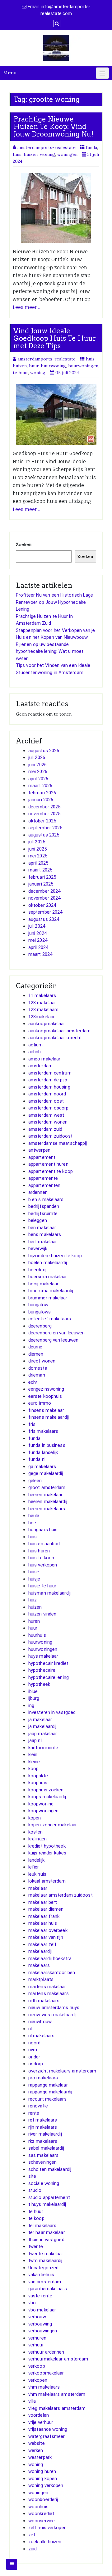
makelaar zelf (42, 1944)
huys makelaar (43, 1656)
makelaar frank (44, 1916)
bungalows (40, 1312)
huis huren (39, 1551)
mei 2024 (38, 940)
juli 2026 (37, 757)
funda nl (37, 1459)
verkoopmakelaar (46, 2373)
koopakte (38, 1776)
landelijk (36, 1860)
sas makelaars (43, 2155)
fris (32, 1424)
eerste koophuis (45, 1396)
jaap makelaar (43, 1734)
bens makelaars (45, 1234)
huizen (31, 154)
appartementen (44, 1185)
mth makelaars (44, 2001)
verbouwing (40, 2324)
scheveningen (42, 2162)
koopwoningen (43, 1811)
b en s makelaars (46, 1199)
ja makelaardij (42, 1726)
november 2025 (44, 814)
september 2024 (45, 912)
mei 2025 (38, 856)
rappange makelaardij (50, 2092)
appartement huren (48, 1164)
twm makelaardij (45, 2261)
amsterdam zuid (45, 1129)
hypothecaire (42, 1670)
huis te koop (41, 1558)
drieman (37, 1375)
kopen (35, 1818)
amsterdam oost (46, 1101)
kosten (36, 1832)
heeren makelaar (46, 1495)
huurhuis (37, 1635)
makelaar (38, 1888)
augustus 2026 (44, 751)
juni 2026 (37, 765)
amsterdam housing (49, 1087)
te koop (36, 2218)
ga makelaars (42, 1467)
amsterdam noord (47, 1094)
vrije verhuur (41, 2422)
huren (34, 1621)
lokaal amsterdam (47, 1881)
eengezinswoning (46, 1389)
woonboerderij (43, 2499)
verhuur (36, 2345)
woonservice (42, 2521)
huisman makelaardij (49, 1593)
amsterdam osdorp (49, 1108)
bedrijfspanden (44, 1206)
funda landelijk (43, 1452)
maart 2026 (40, 786)
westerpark (40, 2457)
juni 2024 (37, 933)
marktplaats (41, 1979)
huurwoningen (83, 366)
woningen (67, 154)
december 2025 (44, 807)
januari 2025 (41, 884)
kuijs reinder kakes (47, 1853)
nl (30, 2029)
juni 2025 (37, 849)
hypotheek (39, 1684)
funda (91, 147)
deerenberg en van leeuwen (57, 1333)
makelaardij (40, 1951)
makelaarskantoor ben (52, 1973)
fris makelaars (43, 1431)
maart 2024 (40, 954)
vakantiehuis (41, 2275)
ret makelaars (43, 2120)
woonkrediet (41, 2514)
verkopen (38, 2380)
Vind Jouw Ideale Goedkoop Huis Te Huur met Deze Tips (55, 338)
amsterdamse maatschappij (58, 1143)
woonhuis (38, 2507)
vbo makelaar (42, 2310)
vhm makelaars (44, 2387)
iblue (33, 1691)
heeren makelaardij (48, 1501)
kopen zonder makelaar (53, 1825)
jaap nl (35, 1740)
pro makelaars (43, 2078)
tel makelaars (42, 2226)
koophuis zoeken (46, 1790)
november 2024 (44, 898)
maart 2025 (40, 870)
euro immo (40, 1403)
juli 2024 (37, 926)
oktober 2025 (42, 821)
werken (36, 2450)
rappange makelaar (48, 2085)
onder (34, 2057)
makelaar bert (43, 1902)
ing (31, 1705)
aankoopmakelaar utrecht (55, 1038)
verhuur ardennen (46, 2352)
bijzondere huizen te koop (55, 1256)
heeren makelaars (47, 1509)
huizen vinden (42, 1614)
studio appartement (49, 2197)
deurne (35, 1347)
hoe (32, 1523)
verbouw (37, 2317)
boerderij (37, 1270)
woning (47, 154)
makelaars (39, 1965)
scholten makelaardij (50, 2169)
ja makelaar (40, 1720)
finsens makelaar (46, 1410)
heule (34, 1516)
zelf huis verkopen (47, 2528)
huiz (33, 1600)
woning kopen (43, 2479)
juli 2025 (37, 842)
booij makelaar (43, 1284)
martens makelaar (47, 1987)
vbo (32, 2303)
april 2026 (38, 779)
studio (35, 2190)
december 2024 (44, 891)
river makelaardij (45, 2134)
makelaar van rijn (46, 1937)
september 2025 (45, 828)
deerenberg (40, 1326)
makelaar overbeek (48, 1930)
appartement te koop (51, 1171)
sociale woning (44, 2183)
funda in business (47, 1445)
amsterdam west (46, 1115)
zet (32, 2535)
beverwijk (38, 1248)
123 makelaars (43, 1010)
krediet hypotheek (47, 1846)
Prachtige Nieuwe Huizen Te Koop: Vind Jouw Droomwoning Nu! (53, 127)
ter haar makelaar (47, 2232)
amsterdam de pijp (48, 1080)
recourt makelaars (47, 2099)
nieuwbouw (40, 2022)
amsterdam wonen (48, 1122)
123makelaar (42, 1017)
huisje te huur (42, 1586)
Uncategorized (43, 2268)
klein (33, 1755)
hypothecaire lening (49, 1677)
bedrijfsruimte (43, 1214)
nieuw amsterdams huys (54, 2008)
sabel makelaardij (46, 2148)
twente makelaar (46, 2254)
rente (34, 2113)
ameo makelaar (44, 1059)
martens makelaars (49, 1993)
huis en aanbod (44, 1544)
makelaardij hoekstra (50, 1958)
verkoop (37, 2366)
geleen (35, 1481)
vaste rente (40, 2296)
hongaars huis (43, 1530)
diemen (36, 1354)
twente (36, 2246)
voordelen (39, 2415)
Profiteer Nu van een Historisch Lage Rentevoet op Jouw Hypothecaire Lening (55, 602)
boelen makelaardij (48, 1263)
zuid (33, 2549)
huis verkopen (43, 1565)
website (37, 2443)
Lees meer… (26, 307)
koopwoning (41, 1804)
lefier (34, 1867)
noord (35, 2043)
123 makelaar (42, 1003)
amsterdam (40, 1066)
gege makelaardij (46, 1473)
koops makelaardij (47, 1797)
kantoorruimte (43, 1748)
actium (36, 1045)
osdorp (36, 2064)
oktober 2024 (42, 905)
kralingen (37, 1839)
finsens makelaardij (49, 1417)
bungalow (38, 1305)
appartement (42, 1157)
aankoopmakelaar (47, 1024)
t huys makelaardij (47, 2204)
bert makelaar (43, 1242)
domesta (38, 1368)
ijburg (34, 1698)
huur (34, 366)
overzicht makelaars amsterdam (62, 2071)
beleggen (38, 1220)
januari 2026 (41, 800)
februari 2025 (42, 877)
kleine (34, 1762)
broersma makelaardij (51, 1291)
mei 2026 (38, 772)
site (32, 2176)
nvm (33, 2050)
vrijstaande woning (48, 2429)
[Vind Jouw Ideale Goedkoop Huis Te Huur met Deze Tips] (56, 414)
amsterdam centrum (50, 1073)
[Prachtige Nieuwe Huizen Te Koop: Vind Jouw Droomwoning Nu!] (56, 208)
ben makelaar (42, 1228)
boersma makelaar (48, 1277)
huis (17, 154)
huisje (34, 1579)
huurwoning (53, 366)
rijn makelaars (43, 2127)
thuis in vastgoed (46, 2240)
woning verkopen (46, 2485)
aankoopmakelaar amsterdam (60, 1031)
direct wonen (42, 1361)
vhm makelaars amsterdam (57, 2394)
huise (34, 1572)
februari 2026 (42, 793)
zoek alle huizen (45, 2542)
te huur (20, 373)
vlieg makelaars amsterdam (57, 2408)
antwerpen (39, 1150)
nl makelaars (41, 2036)
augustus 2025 (44, 835)
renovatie (38, 2106)
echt (33, 1382)
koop (33, 1769)
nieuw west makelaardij (52, 2015)
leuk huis (37, 1874)
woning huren (42, 2471)
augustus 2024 (44, 919)
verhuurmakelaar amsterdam (58, 2359)
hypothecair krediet (48, 1663)
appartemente (43, 1178)
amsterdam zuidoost (50, 1136)
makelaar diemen (46, 1909)
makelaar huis (43, 1923)
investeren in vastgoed (52, 1712)
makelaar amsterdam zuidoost (61, 1895)
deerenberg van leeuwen (53, 1340)
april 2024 (38, 947)
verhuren (37, 2338)
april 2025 (38, 863)
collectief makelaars (50, 1319)
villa (32, 2401)
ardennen (38, 1192)
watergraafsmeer (47, 2436)
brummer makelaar (48, 1298)
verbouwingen (43, 2331)
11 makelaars (42, 995)
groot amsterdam (47, 1487)
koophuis (38, 1783)
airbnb (35, 1052)
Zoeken (24, 544)
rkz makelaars (43, 2141)
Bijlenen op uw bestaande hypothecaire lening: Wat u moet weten (50, 651)
